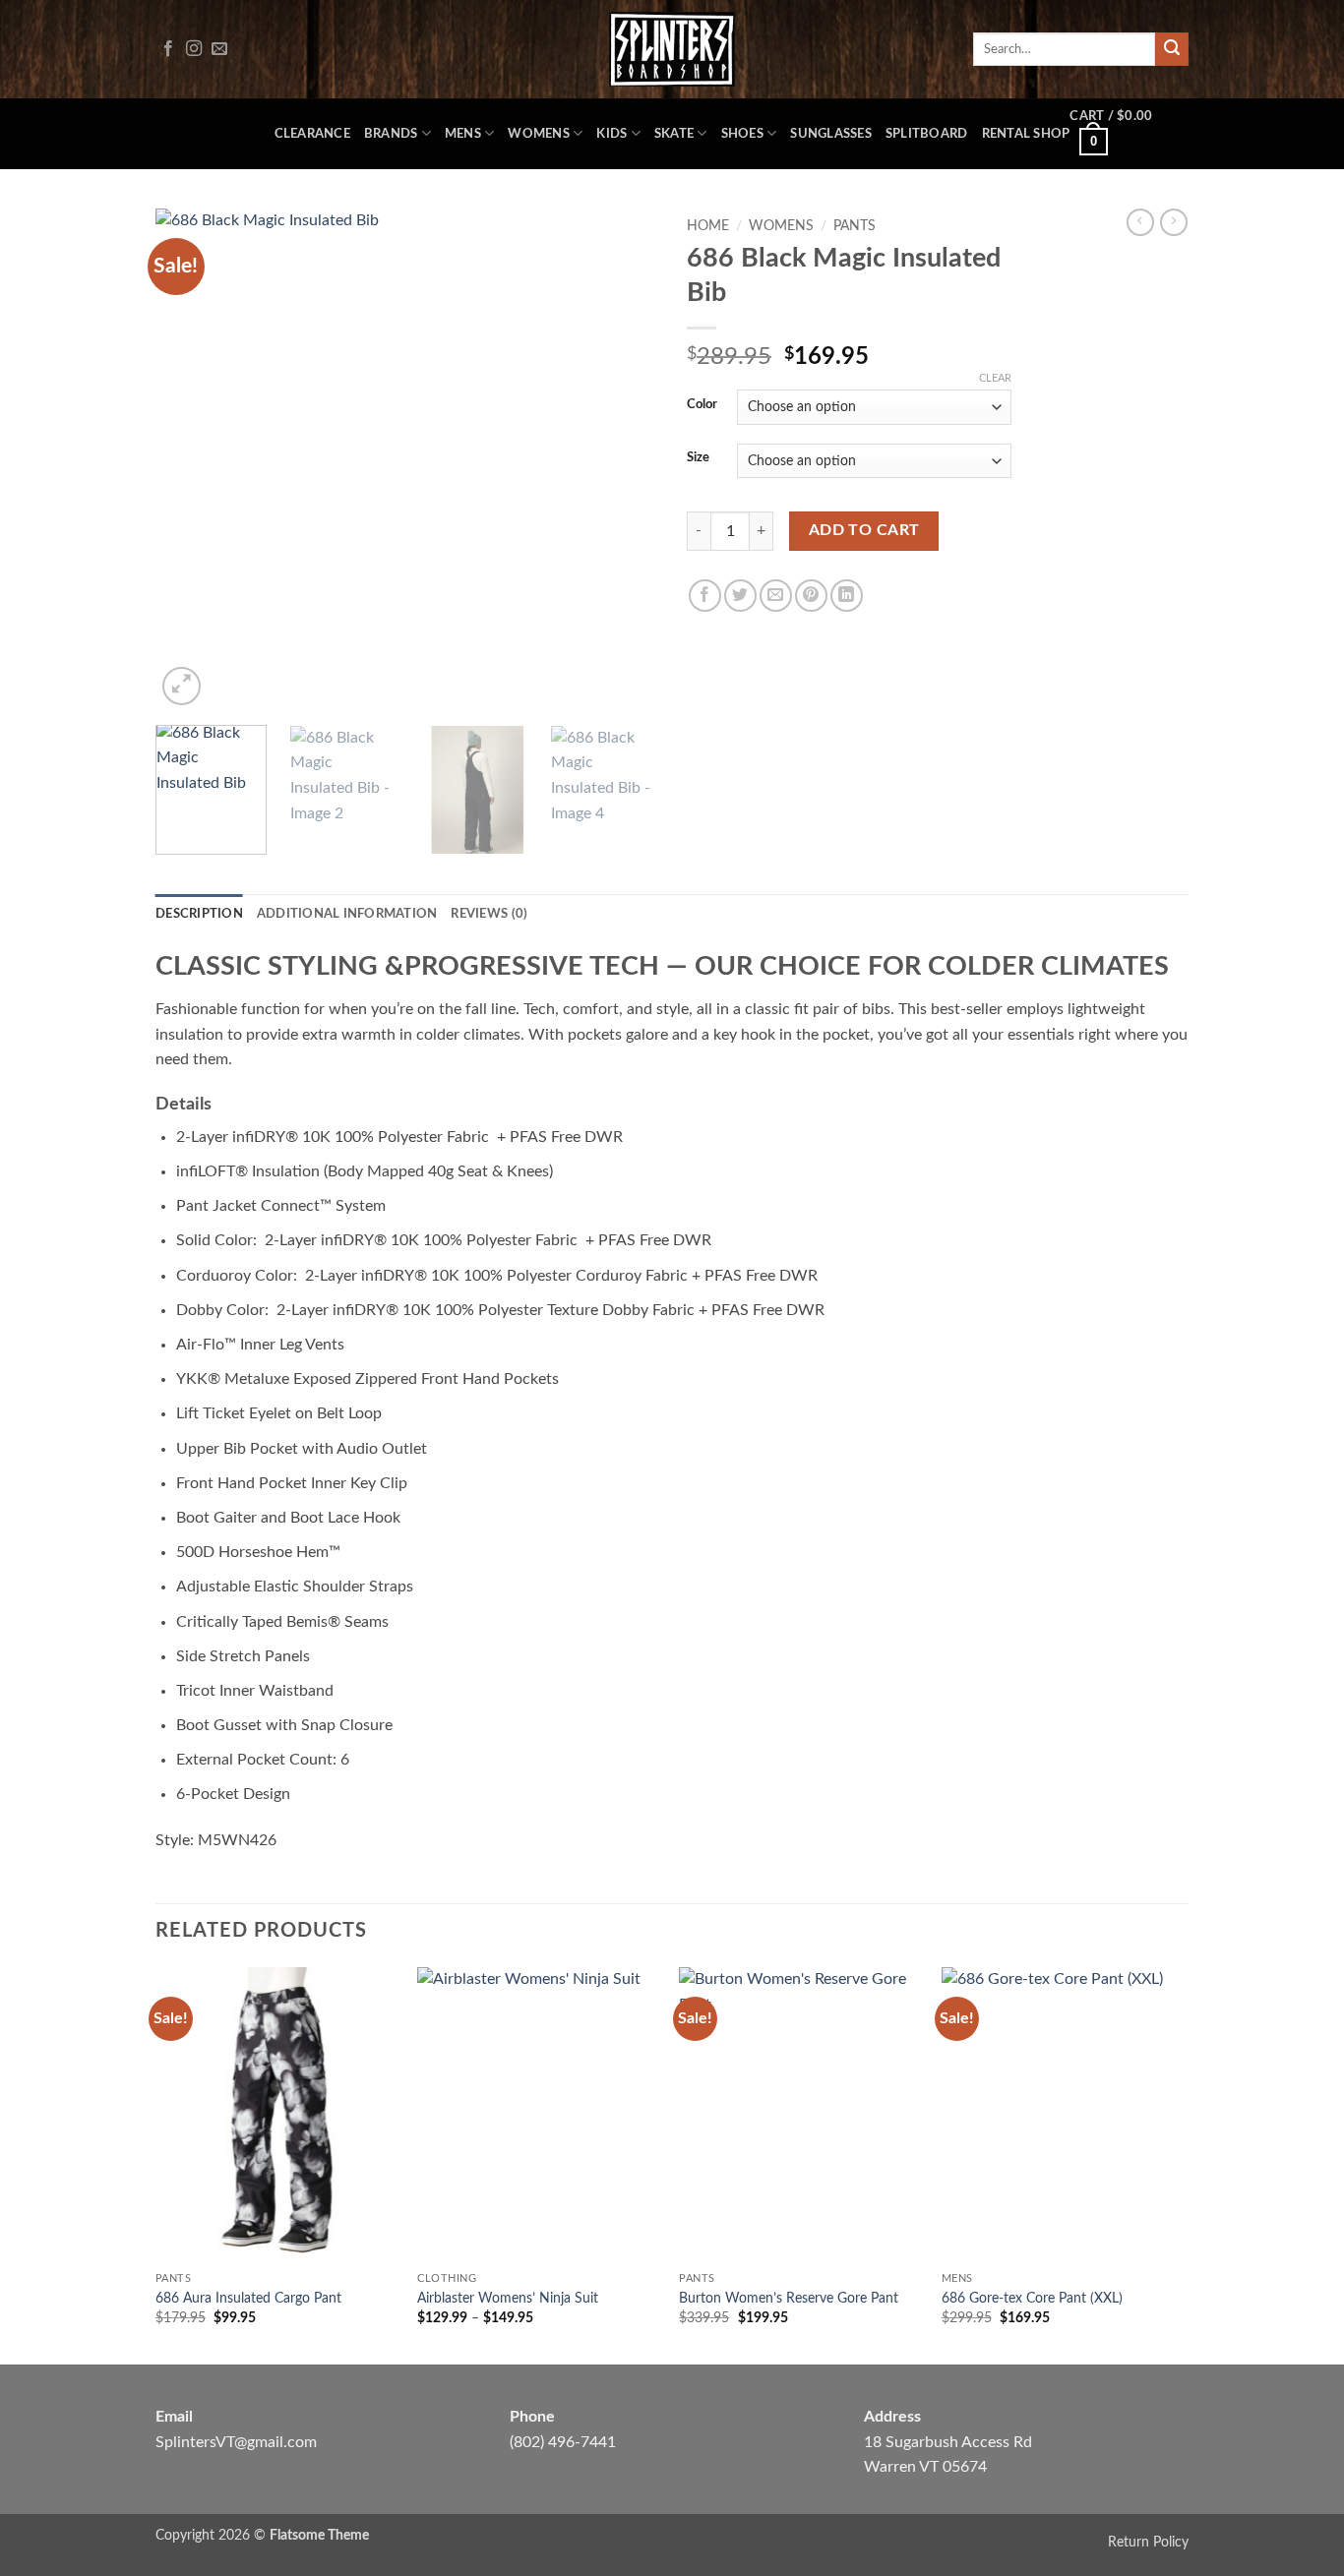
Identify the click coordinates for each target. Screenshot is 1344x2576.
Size (698, 458)
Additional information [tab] (347, 914)
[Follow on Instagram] (194, 49)
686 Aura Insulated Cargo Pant (248, 2298)
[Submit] (1172, 49)
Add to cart (864, 531)
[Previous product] (1174, 222)
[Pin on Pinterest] (811, 596)
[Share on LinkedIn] (847, 596)
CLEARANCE (312, 134)
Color (702, 405)
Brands (391, 134)
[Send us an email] (219, 49)
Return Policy (1148, 2542)
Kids (611, 134)
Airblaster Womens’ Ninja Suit (508, 2298)
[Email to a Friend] (776, 596)
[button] (1129, 134)
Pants (855, 226)
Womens (539, 134)
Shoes (742, 134)
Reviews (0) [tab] (489, 914)
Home (708, 226)
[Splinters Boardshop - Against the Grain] (672, 49)
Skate (674, 134)
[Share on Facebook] (705, 596)
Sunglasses (831, 134)
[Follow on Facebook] (168, 49)
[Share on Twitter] (740, 596)
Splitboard (927, 134)
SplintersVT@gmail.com (236, 2442)
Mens (463, 134)
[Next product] (1140, 222)
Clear (995, 378)
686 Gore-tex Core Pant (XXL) (1032, 2298)
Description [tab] (199, 914)
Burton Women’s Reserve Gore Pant (789, 2298)
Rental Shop (1026, 134)
